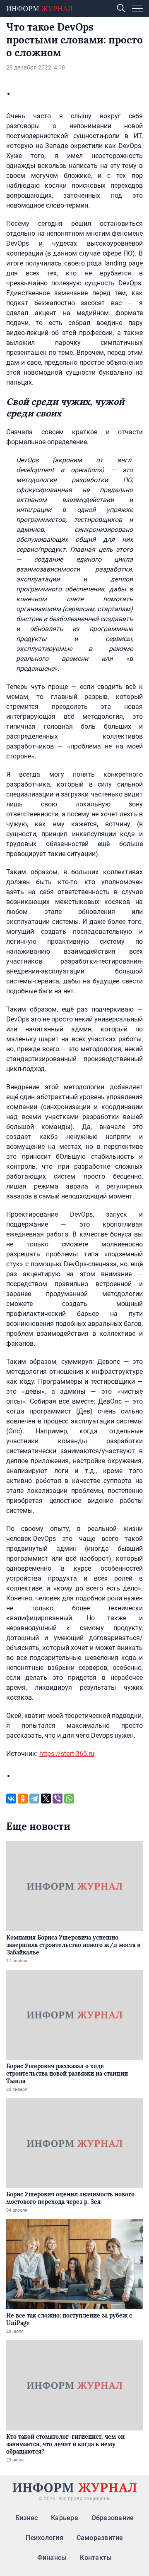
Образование (113, 2518)
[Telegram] (34, 1799)
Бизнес (26, 2518)
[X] (46, 1799)
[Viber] (58, 1799)
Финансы (52, 2558)
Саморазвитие (100, 2538)
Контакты (96, 2558)
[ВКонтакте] (11, 1799)
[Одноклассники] (23, 1799)
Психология (44, 2538)
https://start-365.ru (67, 1754)
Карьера (65, 2518)
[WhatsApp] (69, 1799)
